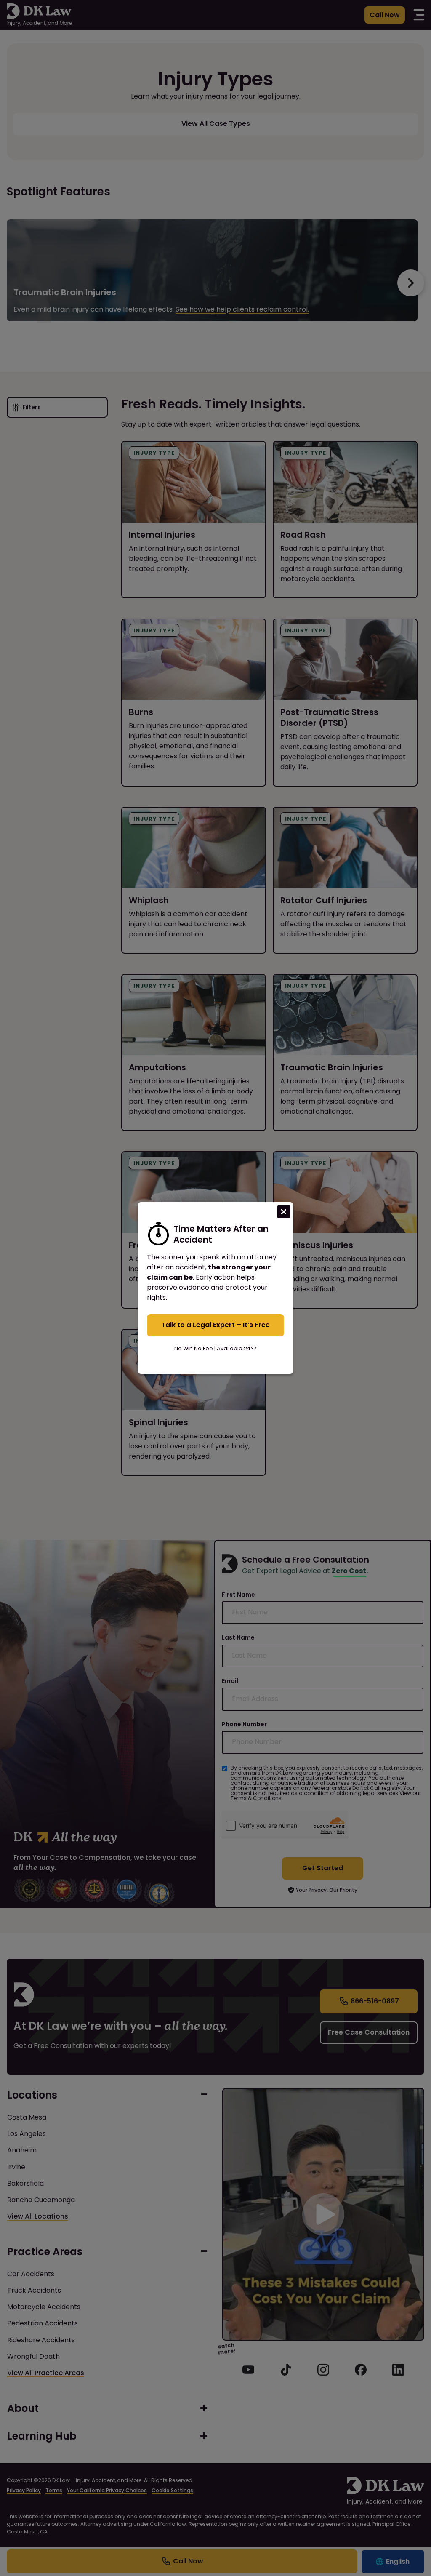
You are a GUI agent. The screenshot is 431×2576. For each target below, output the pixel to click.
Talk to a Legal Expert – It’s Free (215, 1325)
